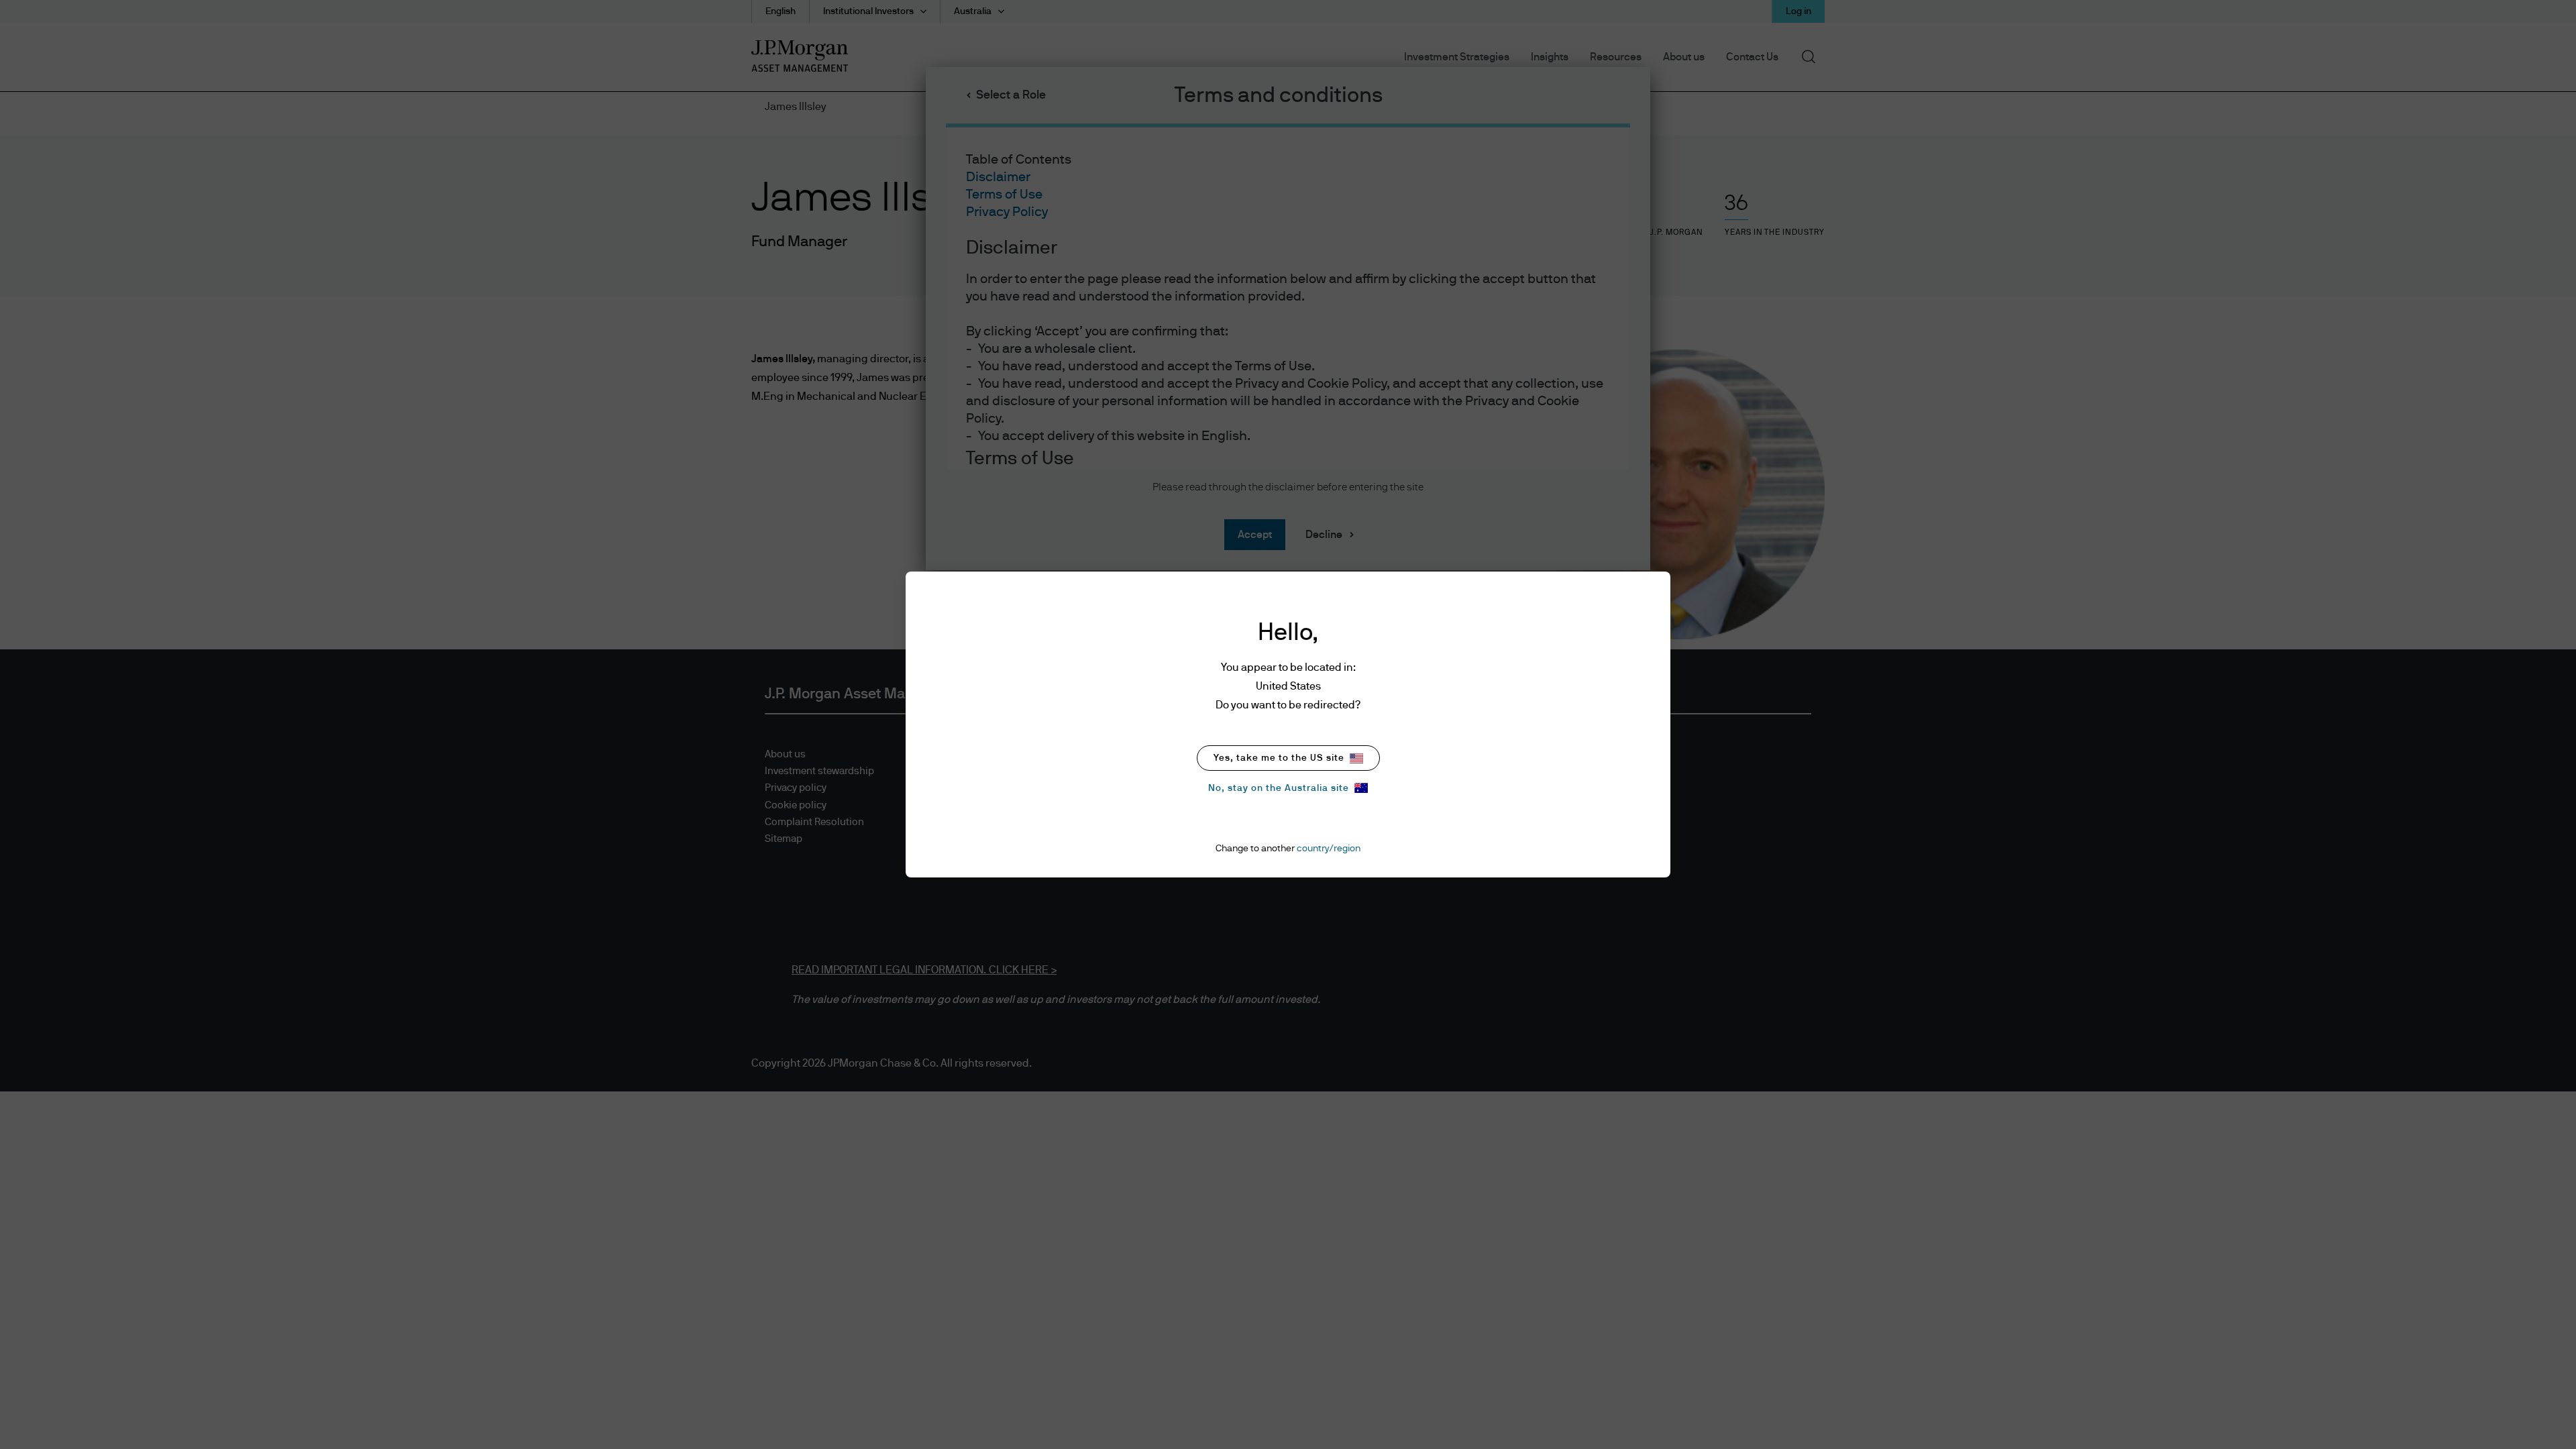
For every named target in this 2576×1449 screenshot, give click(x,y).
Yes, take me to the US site (1279, 758)
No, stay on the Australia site (1279, 788)
